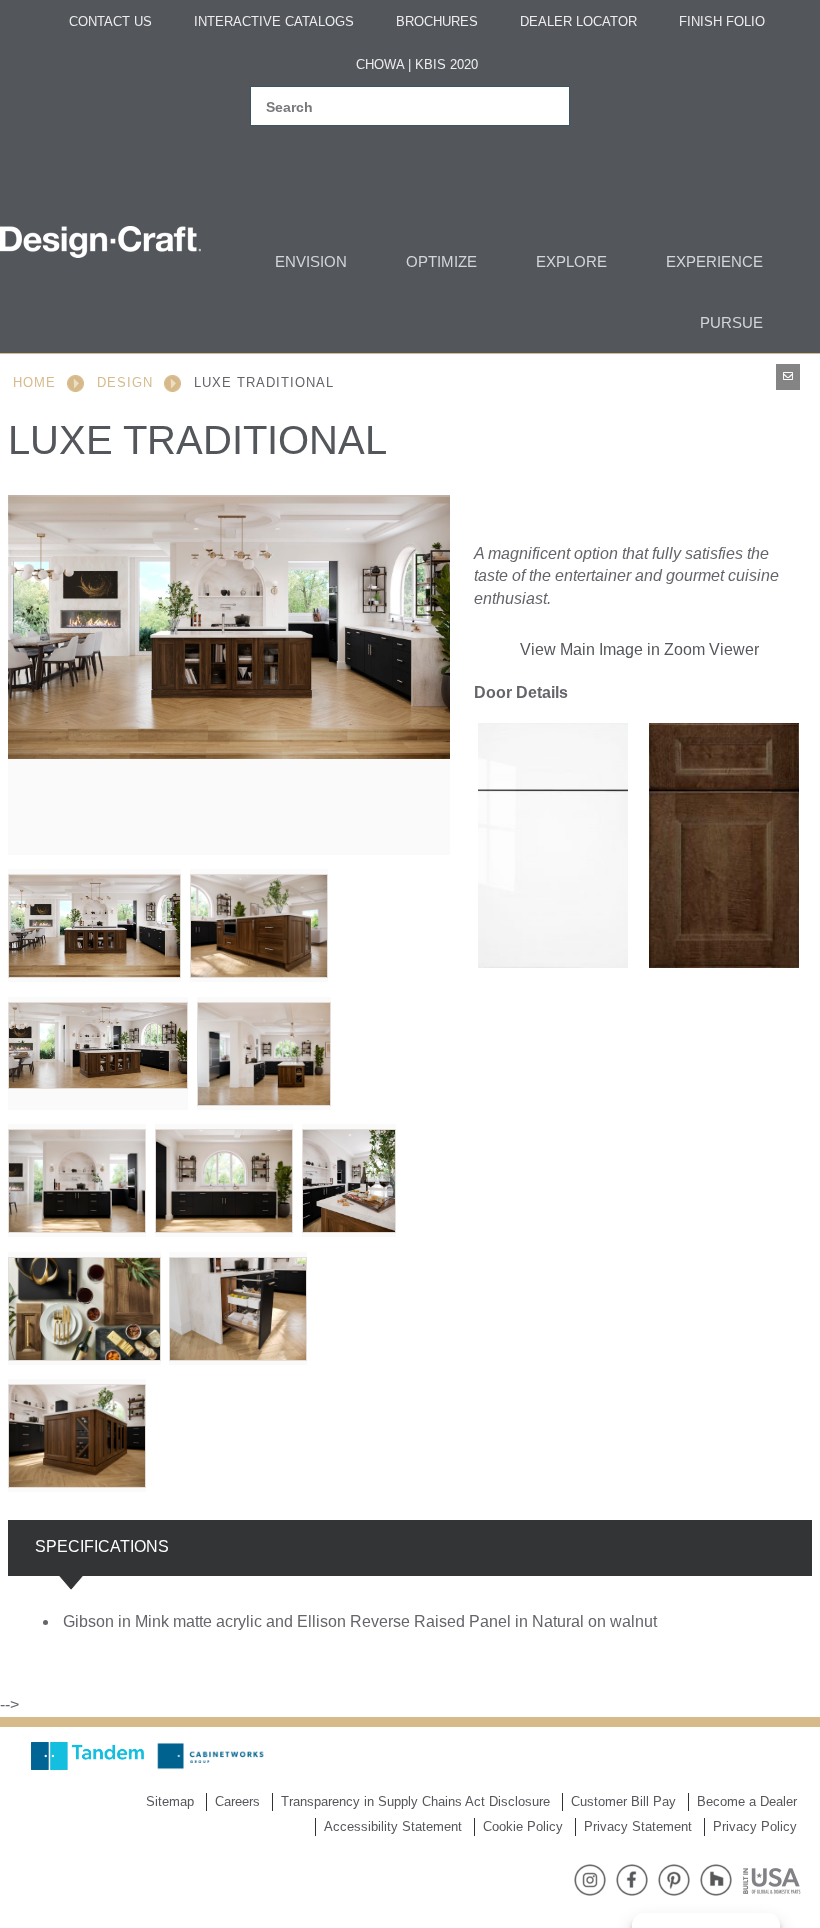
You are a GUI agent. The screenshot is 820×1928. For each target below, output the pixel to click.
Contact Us (110, 21)
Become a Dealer (747, 1801)
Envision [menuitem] (311, 261)
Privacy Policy (755, 1826)
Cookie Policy (523, 1826)
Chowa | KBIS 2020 (417, 64)
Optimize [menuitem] (441, 261)
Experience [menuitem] (714, 261)
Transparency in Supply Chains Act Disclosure (415, 1801)
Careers (237, 1801)
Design (125, 382)
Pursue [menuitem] (731, 322)
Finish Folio (722, 21)
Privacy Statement (638, 1826)
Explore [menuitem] (571, 261)
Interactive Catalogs (274, 21)
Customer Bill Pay (623, 1801)
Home (34, 382)
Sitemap (170, 1801)
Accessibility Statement (393, 1826)
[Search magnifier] (543, 107)
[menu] (402, 292)
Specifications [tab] (102, 1546)
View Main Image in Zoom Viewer (639, 649)
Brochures (437, 21)
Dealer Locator (578, 21)
